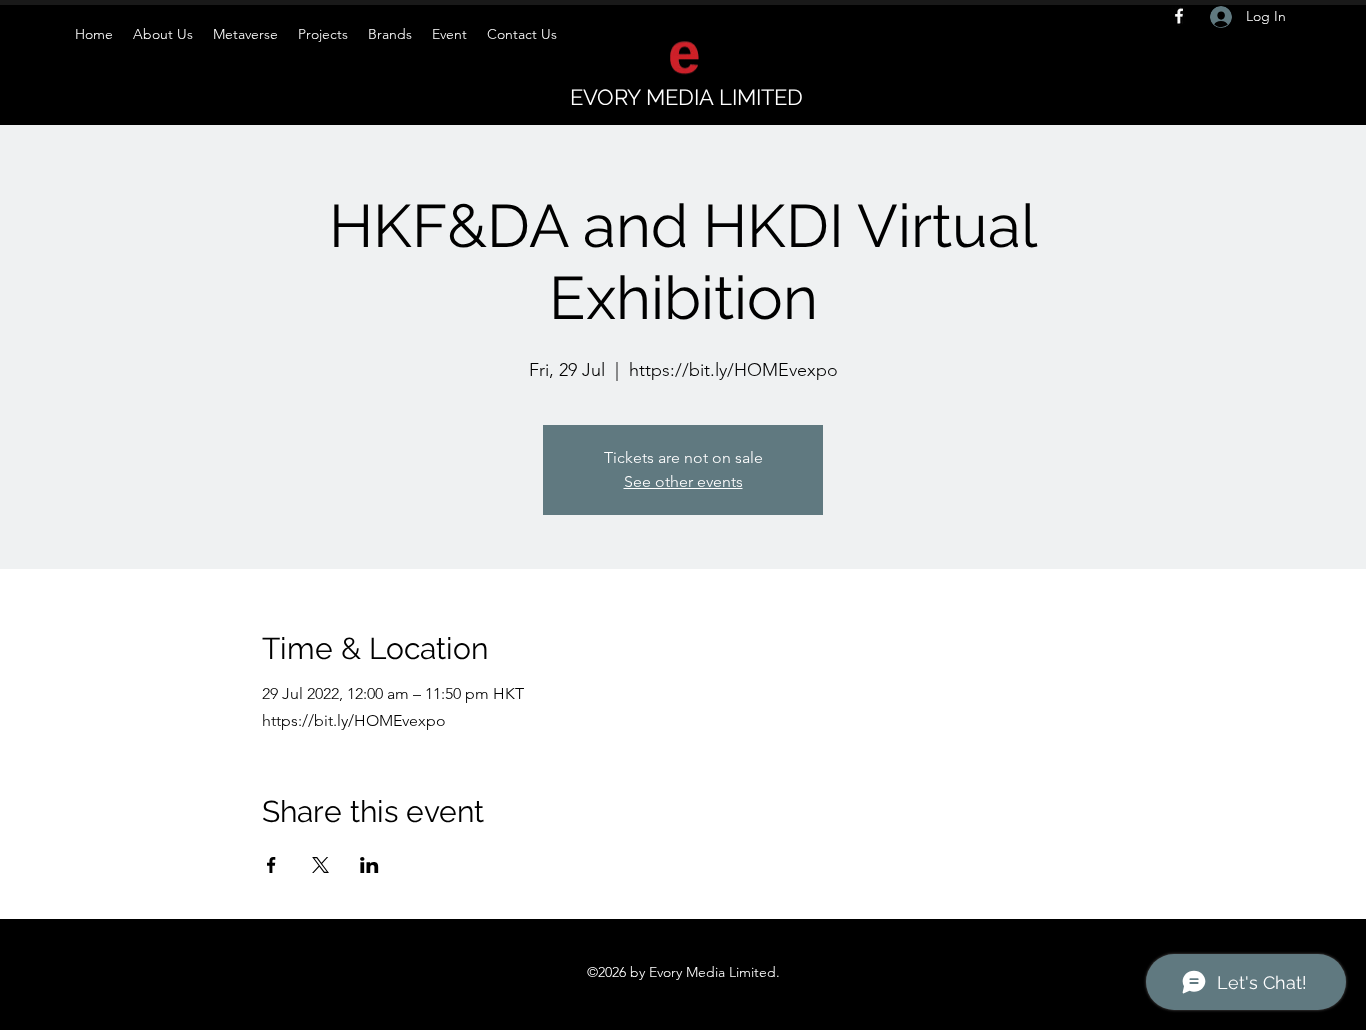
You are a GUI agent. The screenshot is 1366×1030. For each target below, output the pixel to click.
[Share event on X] (320, 865)
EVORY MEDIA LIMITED (686, 97)
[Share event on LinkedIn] (369, 865)
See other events (683, 481)
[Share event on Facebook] (271, 865)
